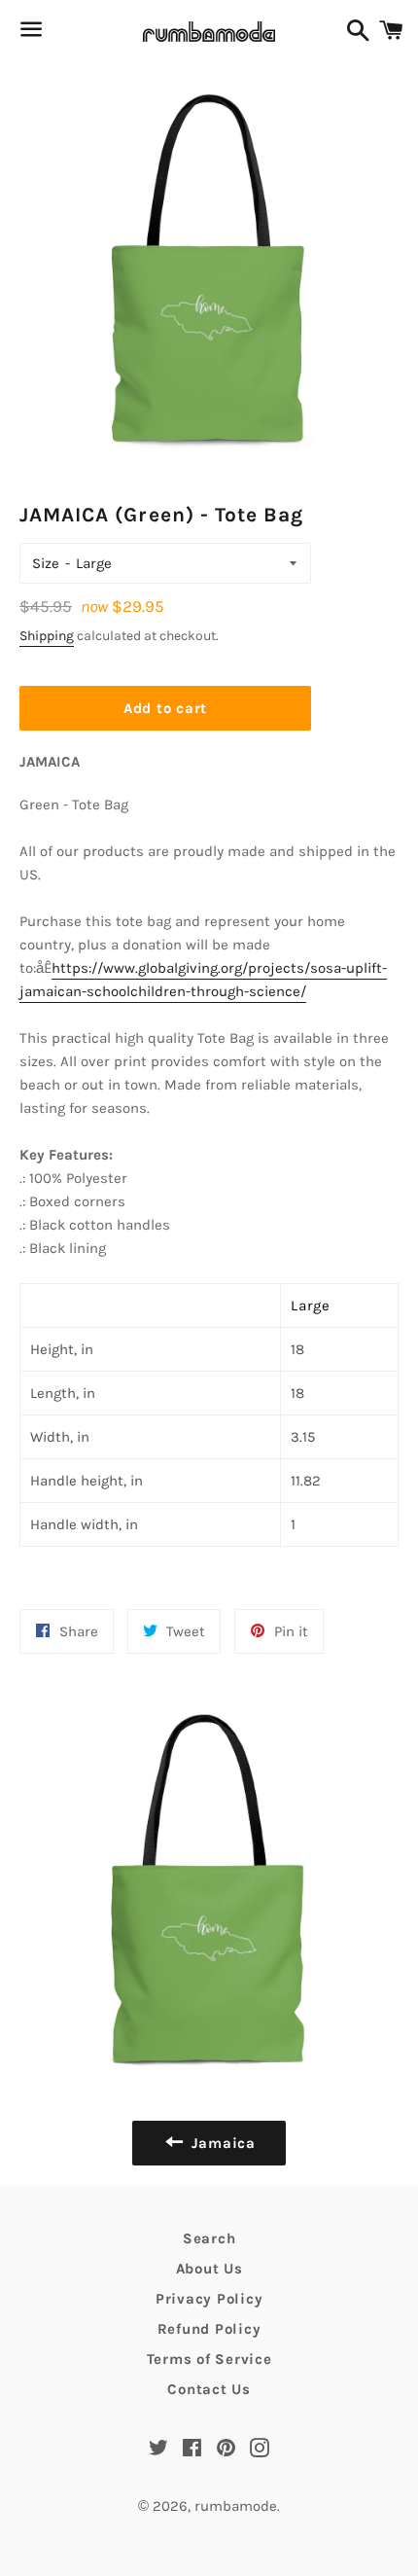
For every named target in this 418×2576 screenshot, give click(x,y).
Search (209, 2238)
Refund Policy (209, 2329)
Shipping (47, 636)
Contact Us (209, 2389)
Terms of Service (209, 2359)
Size (46, 563)
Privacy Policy (209, 2299)
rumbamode (236, 2506)
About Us (209, 2269)
